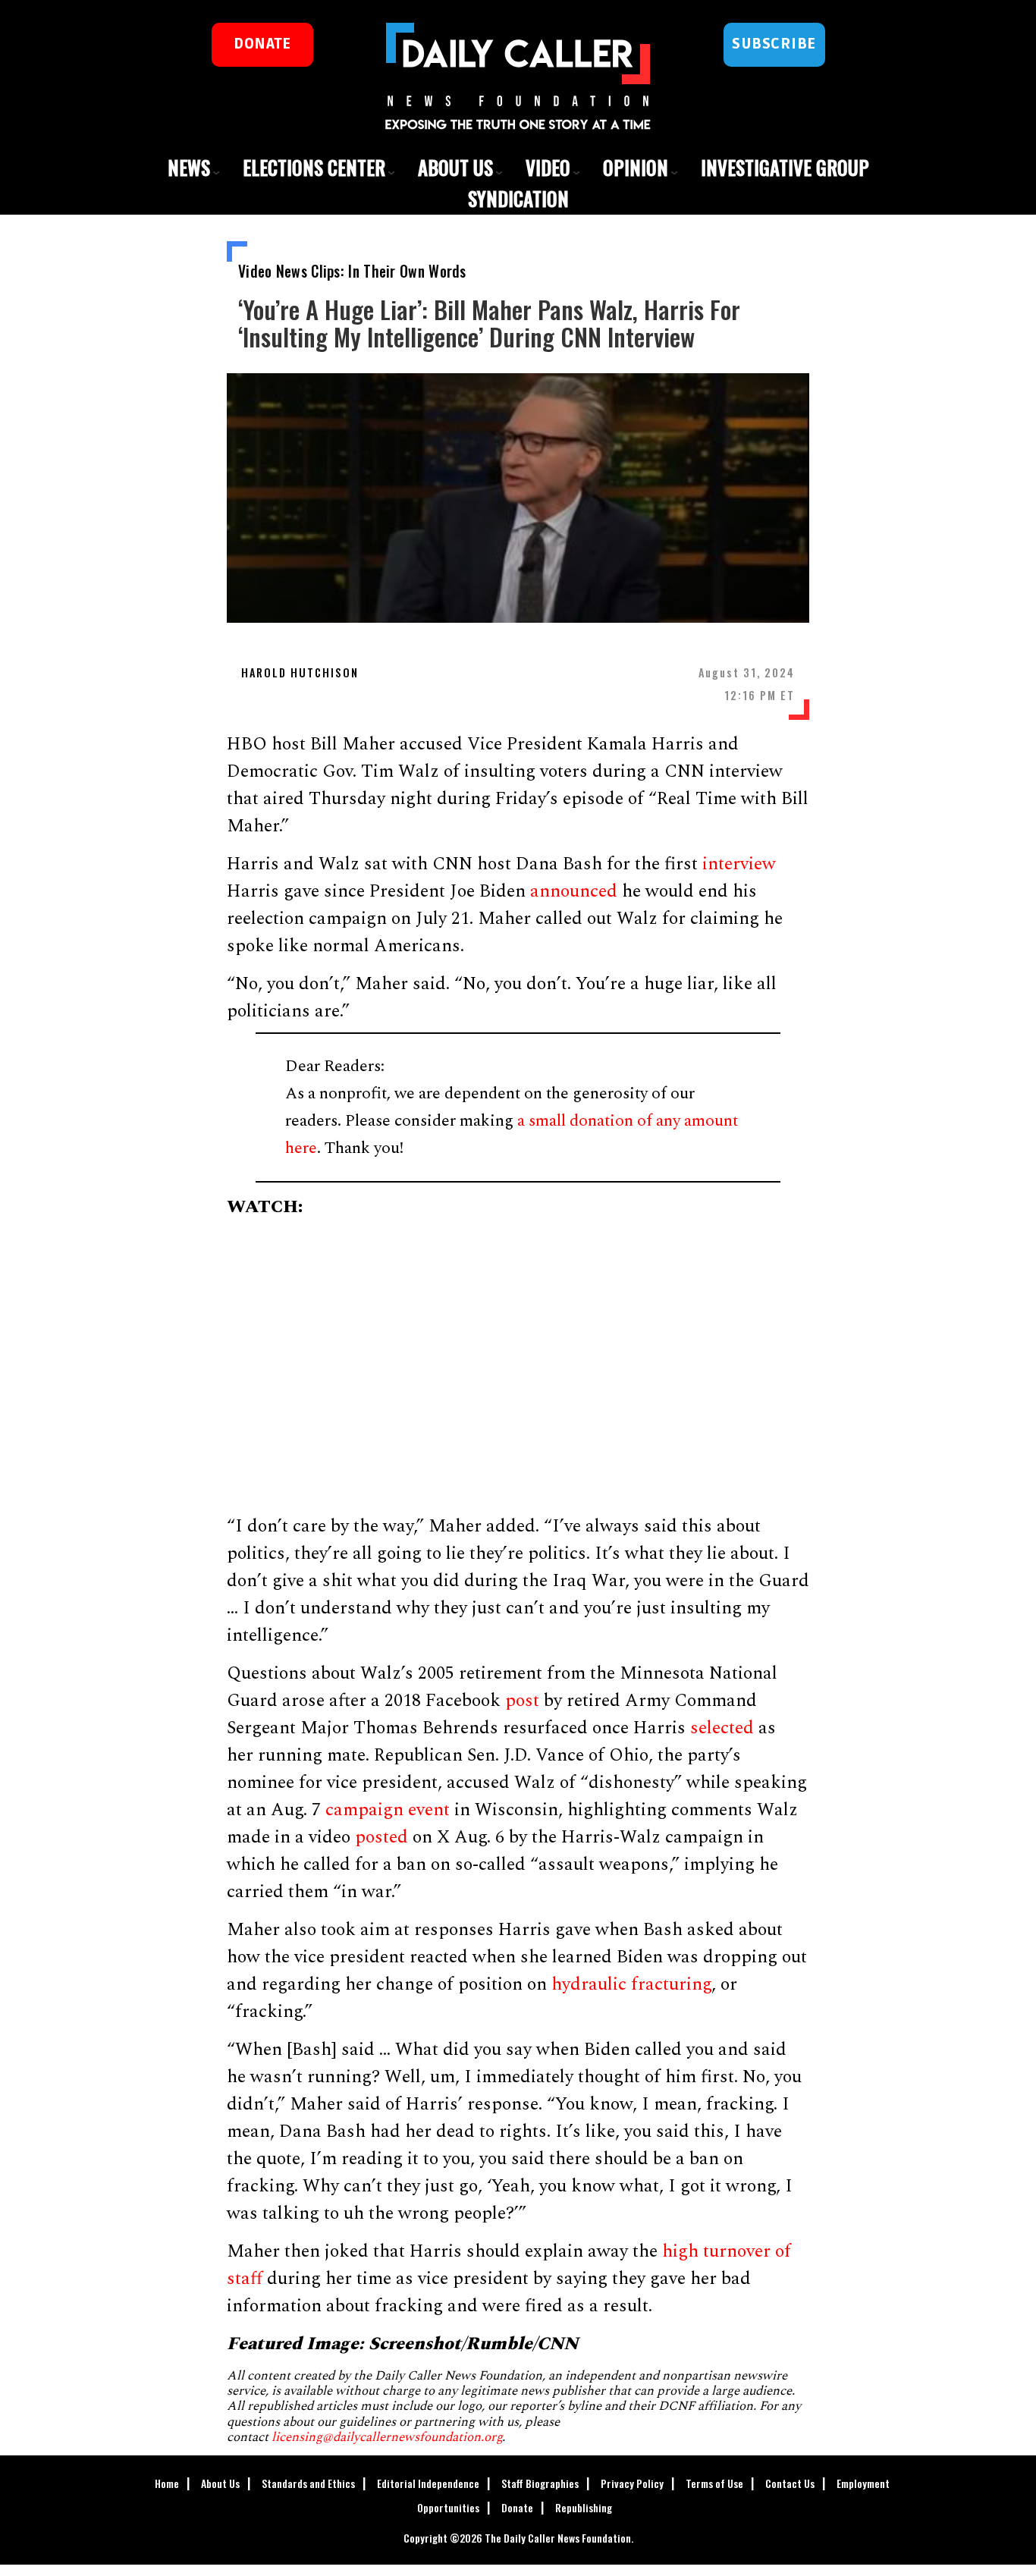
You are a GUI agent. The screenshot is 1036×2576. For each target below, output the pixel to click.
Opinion (636, 167)
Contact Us (790, 2483)
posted (381, 1837)
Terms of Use (714, 2483)
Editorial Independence (428, 2483)
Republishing (584, 2507)
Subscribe (774, 44)
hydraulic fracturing (631, 1984)
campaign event (388, 1810)
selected (722, 1728)
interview (739, 864)
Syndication (518, 198)
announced (574, 891)
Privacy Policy (632, 2483)
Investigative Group (785, 167)
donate (262, 44)
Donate (517, 2507)
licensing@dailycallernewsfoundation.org (387, 2437)
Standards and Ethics (308, 2483)
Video (548, 167)
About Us (455, 167)
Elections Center (314, 167)
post (522, 1701)
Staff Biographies (540, 2483)
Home (167, 2483)
